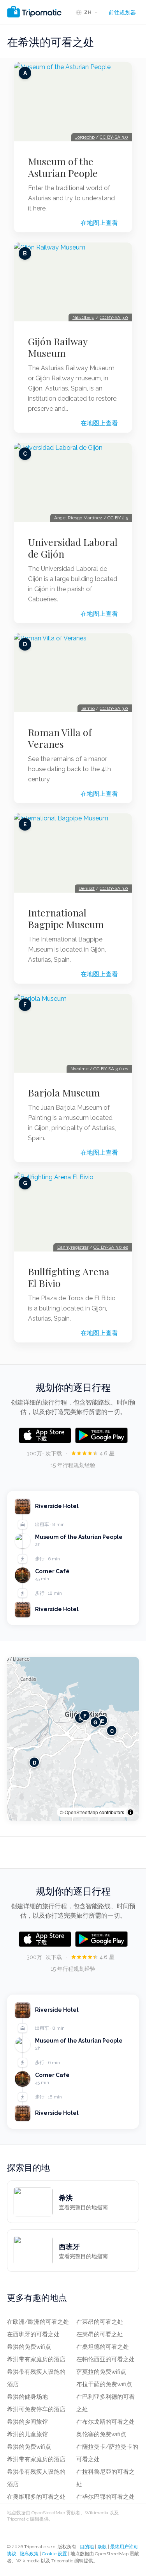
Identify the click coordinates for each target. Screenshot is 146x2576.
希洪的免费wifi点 (29, 2347)
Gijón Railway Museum (58, 347)
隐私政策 (29, 2554)
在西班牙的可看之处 (33, 2334)
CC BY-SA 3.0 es (111, 1069)
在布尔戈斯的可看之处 (106, 2422)
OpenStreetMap (81, 1812)
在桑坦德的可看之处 (103, 2347)
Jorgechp (85, 137)
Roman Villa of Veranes (60, 738)
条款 (102, 2547)
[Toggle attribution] (130, 1812)
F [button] (85, 1715)
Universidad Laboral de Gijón (73, 548)
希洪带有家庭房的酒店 (36, 2359)
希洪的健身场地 (27, 2397)
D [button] (34, 1762)
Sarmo (88, 708)
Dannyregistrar (73, 1247)
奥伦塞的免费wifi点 (101, 2434)
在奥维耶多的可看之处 (36, 2497)
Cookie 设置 (55, 2554)
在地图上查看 (99, 223)
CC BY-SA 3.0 (114, 137)
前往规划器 (122, 12)
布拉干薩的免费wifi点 (104, 2384)
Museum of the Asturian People (63, 167)
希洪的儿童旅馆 (27, 2434)
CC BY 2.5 (118, 518)
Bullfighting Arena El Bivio (69, 1277)
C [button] (112, 1730)
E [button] (103, 1720)
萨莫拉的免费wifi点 (101, 2372)
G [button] (95, 1722)
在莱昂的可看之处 (100, 2322)
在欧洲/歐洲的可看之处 (38, 2322)
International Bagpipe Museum (66, 918)
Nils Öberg (84, 317)
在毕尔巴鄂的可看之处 (106, 2497)
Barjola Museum (64, 1093)
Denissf (87, 888)
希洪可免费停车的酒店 (36, 2409)
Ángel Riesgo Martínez (78, 518)
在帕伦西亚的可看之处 (106, 2359)
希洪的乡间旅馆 (27, 2422)
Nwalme (79, 1069)
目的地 (87, 2547)
